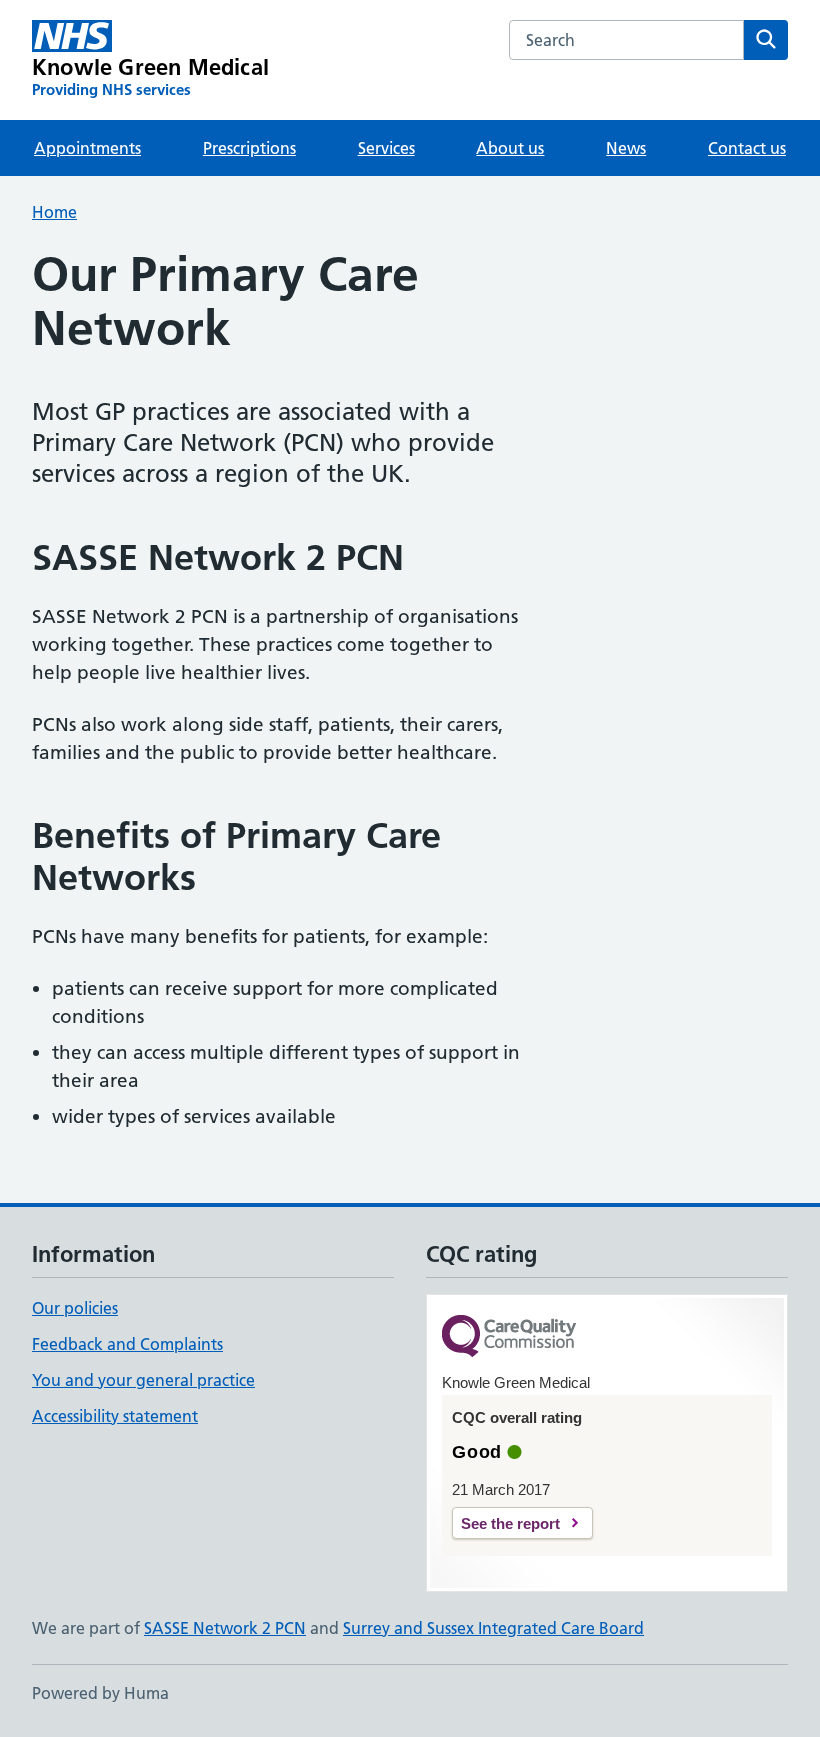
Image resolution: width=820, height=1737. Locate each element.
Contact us (747, 148)
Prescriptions (249, 148)
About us (510, 148)
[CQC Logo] (509, 1337)
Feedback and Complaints (127, 1344)
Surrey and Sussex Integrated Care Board (493, 1628)
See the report (510, 1523)
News (626, 148)
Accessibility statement (115, 1416)
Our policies (75, 1308)
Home (54, 212)
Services (386, 148)
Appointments (87, 148)
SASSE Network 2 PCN (225, 1628)
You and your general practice (143, 1380)
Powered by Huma (100, 1693)
